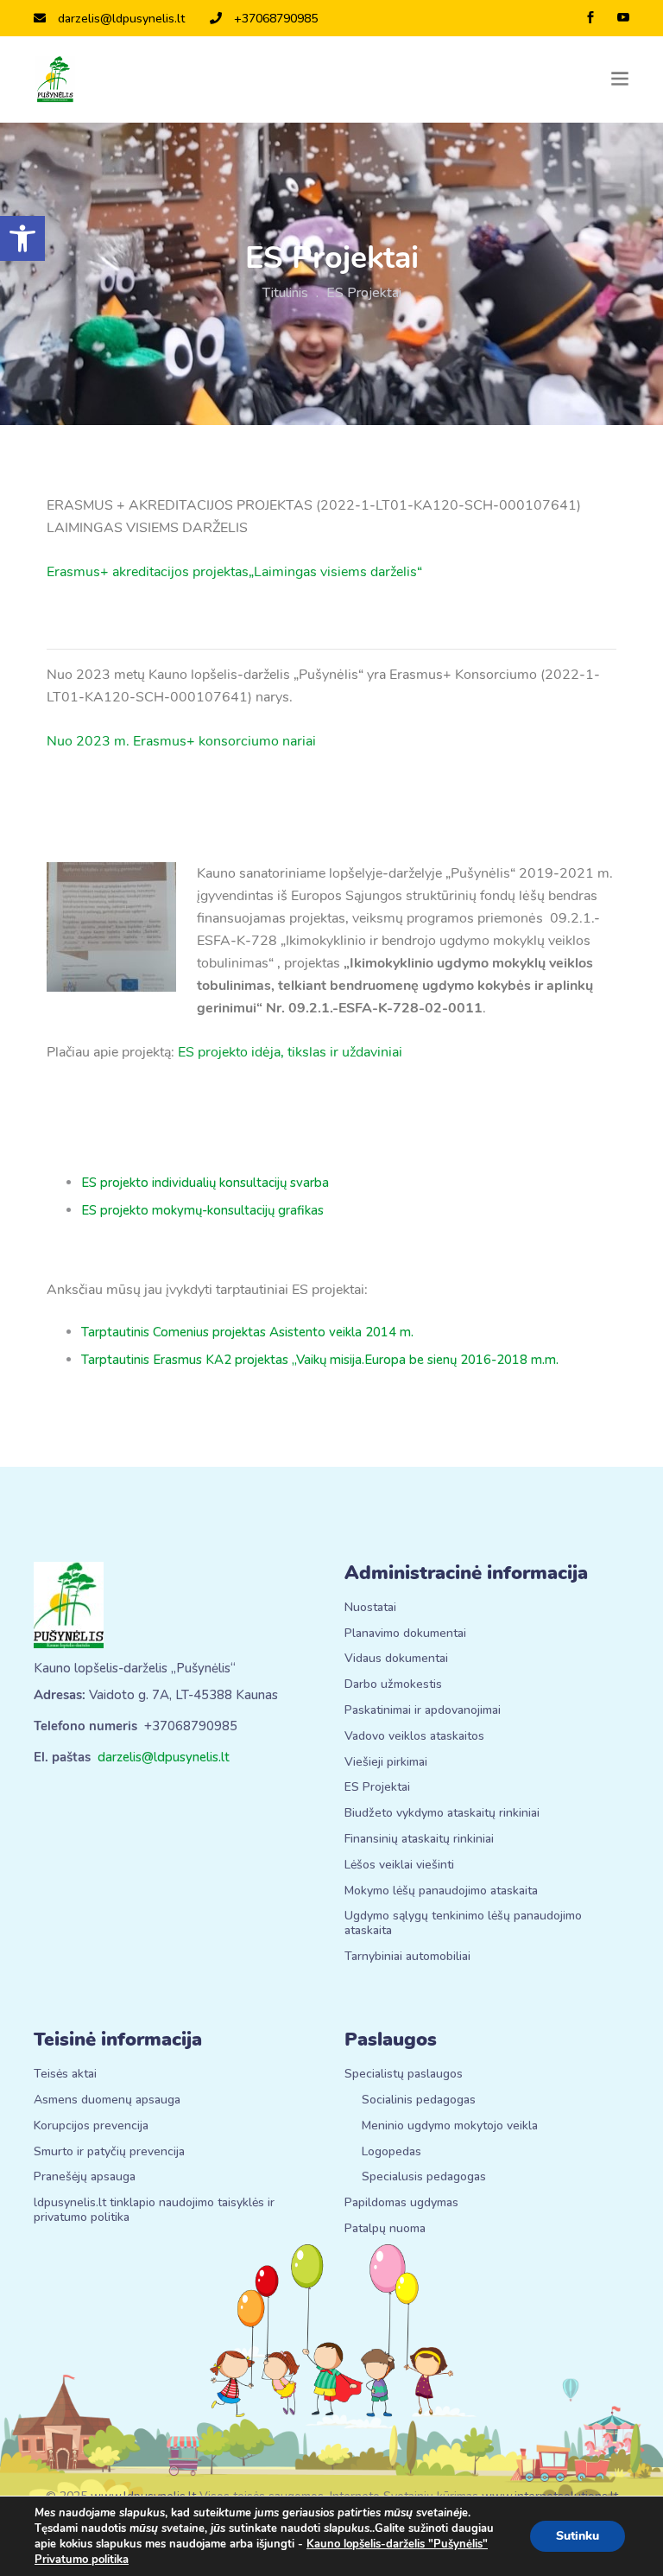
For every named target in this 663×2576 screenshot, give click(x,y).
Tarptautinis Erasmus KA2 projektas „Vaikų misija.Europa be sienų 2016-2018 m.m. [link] (320, 1360)
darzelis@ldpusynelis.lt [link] (121, 19)
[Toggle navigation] (620, 79)
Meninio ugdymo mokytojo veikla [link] (450, 2126)
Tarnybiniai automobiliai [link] (407, 1957)
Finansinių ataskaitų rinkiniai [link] (419, 1840)
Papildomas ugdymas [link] (401, 2203)
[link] (22, 238)
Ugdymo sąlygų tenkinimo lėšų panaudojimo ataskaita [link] (463, 1924)
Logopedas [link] (391, 2152)
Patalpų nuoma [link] (385, 2229)
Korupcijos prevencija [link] (91, 2126)
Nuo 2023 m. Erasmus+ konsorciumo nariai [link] (181, 741)
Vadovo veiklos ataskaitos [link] (414, 1737)
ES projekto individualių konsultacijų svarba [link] (205, 1183)
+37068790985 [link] (276, 19)
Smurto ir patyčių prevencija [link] (109, 2152)
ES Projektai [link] (377, 1788)
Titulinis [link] (285, 293)
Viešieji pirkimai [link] (386, 1763)
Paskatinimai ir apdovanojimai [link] (423, 1711)
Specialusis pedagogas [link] (424, 2177)
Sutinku (578, 2536)
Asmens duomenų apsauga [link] (107, 2100)
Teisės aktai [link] (65, 2075)
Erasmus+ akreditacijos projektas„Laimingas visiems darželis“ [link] (234, 572)
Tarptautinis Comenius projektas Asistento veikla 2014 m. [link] (247, 1332)
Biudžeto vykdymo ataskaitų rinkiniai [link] (442, 1814)
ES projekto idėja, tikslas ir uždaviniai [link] (290, 1052)
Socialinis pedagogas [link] (419, 2100)
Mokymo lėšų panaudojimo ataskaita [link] (441, 1891)
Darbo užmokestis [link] (393, 1685)
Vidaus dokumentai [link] (396, 1659)
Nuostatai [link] (370, 1608)
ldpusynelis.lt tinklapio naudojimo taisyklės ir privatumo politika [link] (154, 2211)
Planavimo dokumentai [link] (405, 1634)
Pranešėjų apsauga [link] (85, 2177)
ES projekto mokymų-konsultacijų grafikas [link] (202, 1210)
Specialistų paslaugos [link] (404, 2075)
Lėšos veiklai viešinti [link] (399, 1865)
